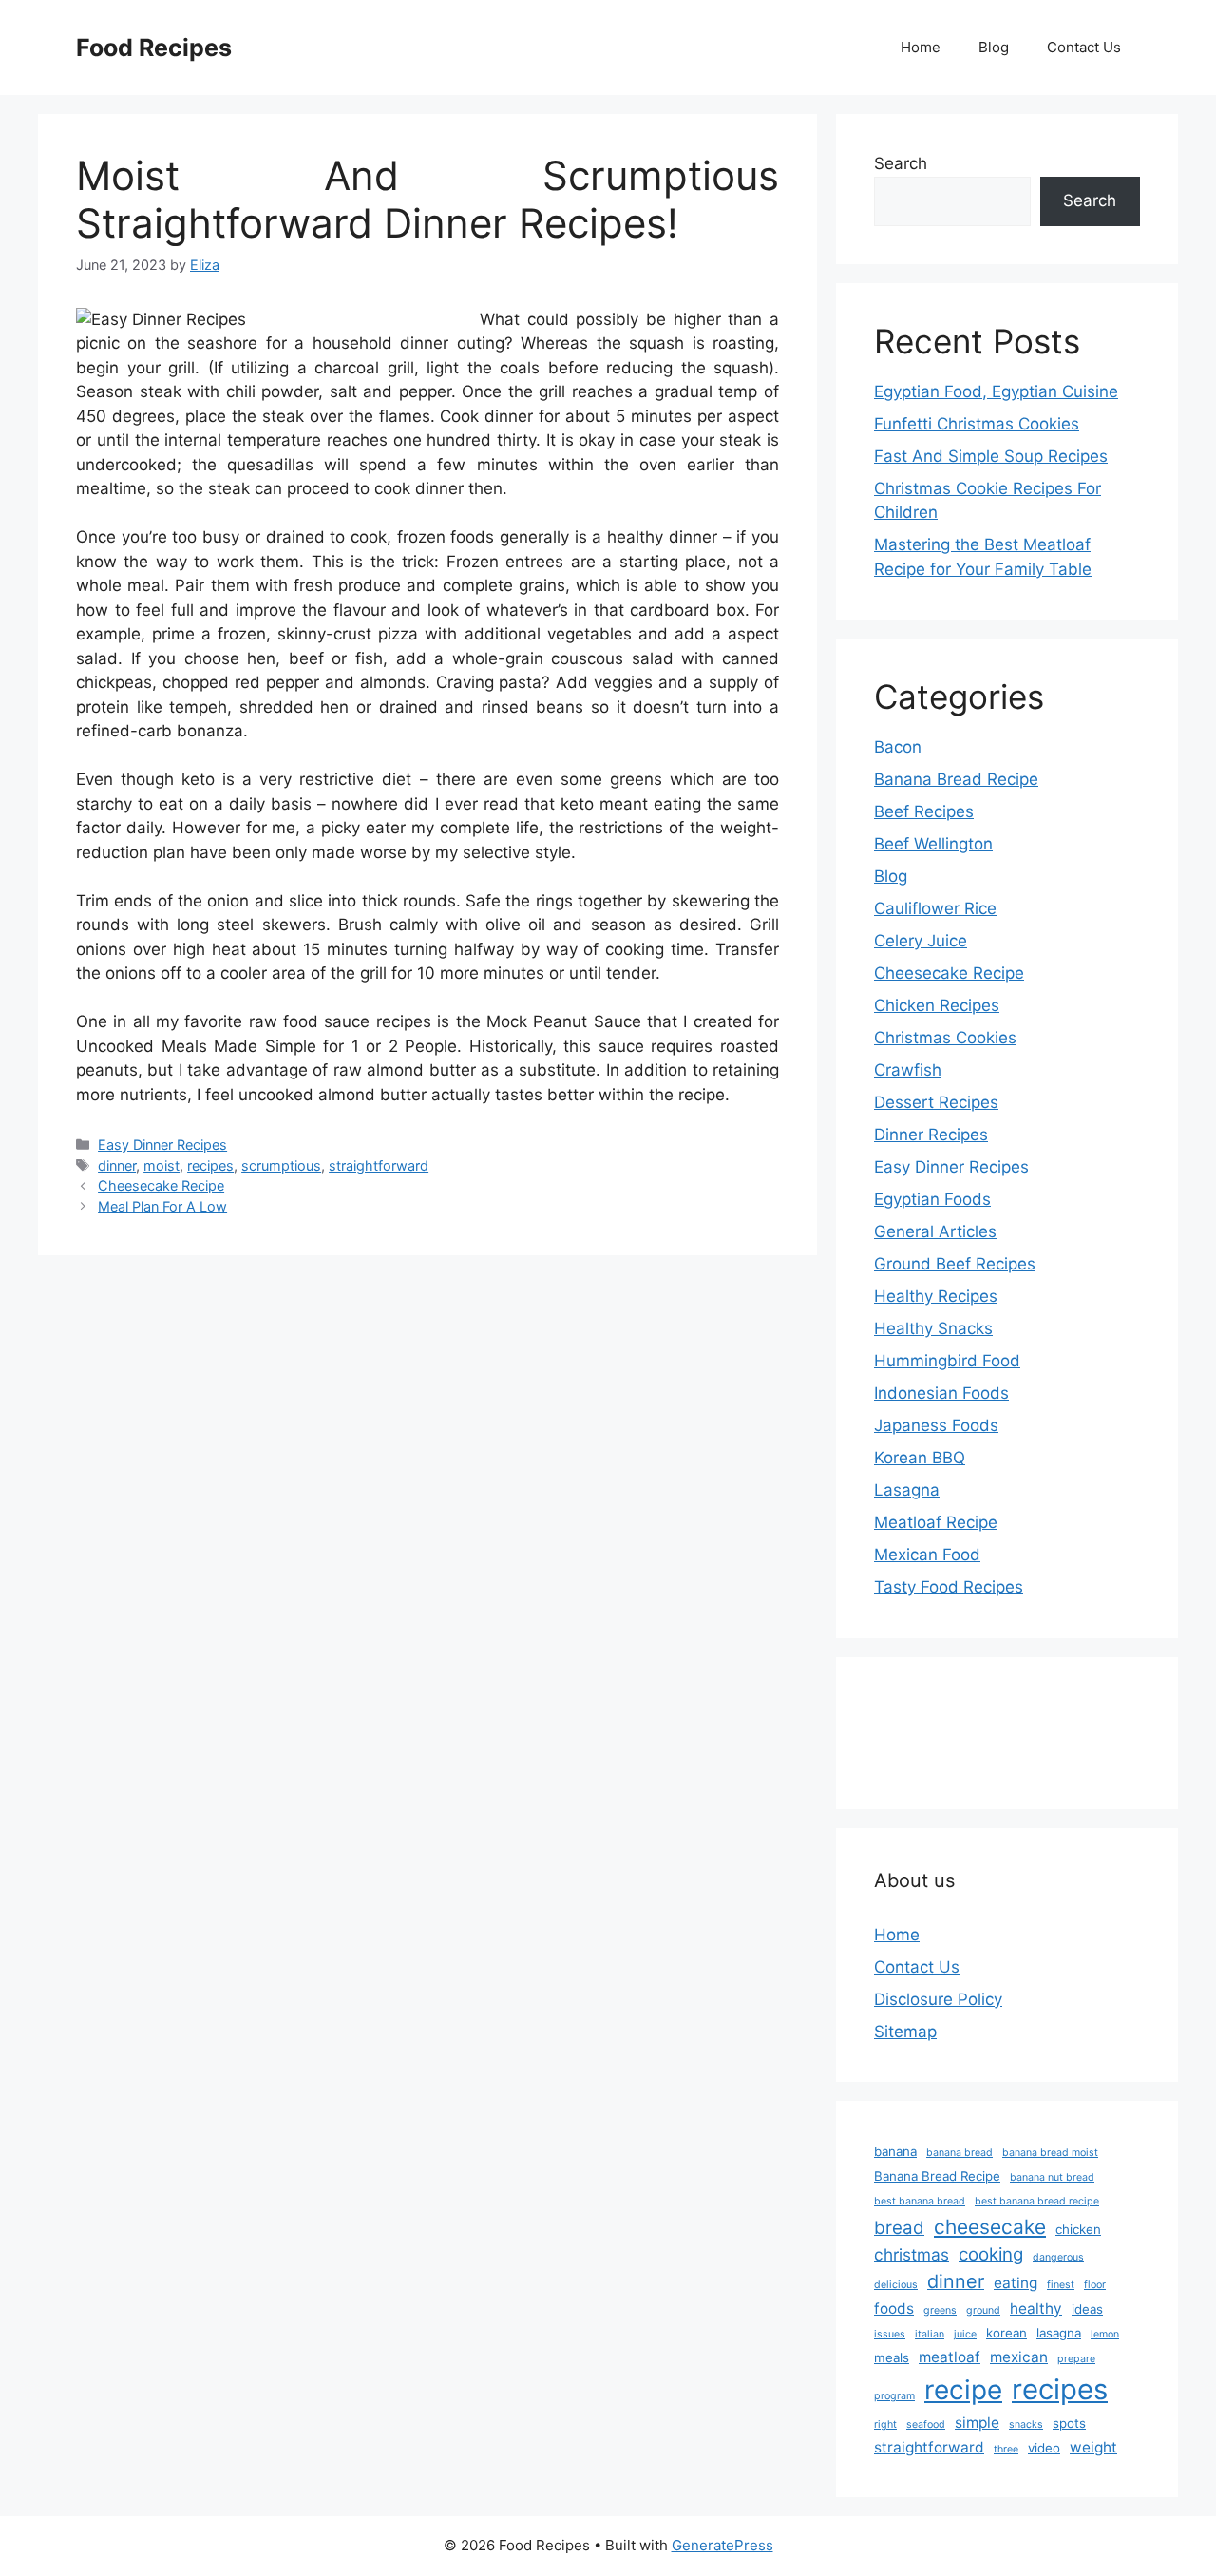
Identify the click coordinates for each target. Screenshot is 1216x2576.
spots (1069, 2423)
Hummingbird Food (947, 1361)
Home (921, 47)
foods (894, 2309)
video (1044, 2448)
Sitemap (905, 2032)
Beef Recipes (924, 811)
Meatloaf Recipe (936, 1522)
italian (930, 2334)
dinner (117, 1165)
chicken (1078, 2229)
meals (892, 2357)
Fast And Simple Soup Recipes (991, 456)
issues (890, 2334)
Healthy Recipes (936, 1296)
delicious (896, 2285)
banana (895, 2151)
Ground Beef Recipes (955, 1264)
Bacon (898, 747)
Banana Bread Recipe (956, 779)
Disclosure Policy (938, 1999)
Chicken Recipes (937, 1005)
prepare (1076, 2359)
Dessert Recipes (936, 1102)
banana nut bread (1052, 2177)
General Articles (935, 1231)
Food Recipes (154, 48)
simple (977, 2423)
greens (940, 2310)
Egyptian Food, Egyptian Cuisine (996, 391)
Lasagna (907, 1490)
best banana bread (920, 2201)
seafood (926, 2424)
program (894, 2396)
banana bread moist (1050, 2153)
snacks (1026, 2424)
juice (965, 2334)
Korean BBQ (920, 1458)
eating (1016, 2283)
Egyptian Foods (932, 1199)
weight (1093, 2447)
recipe (963, 2390)
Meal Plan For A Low (162, 1206)
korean (1007, 2333)
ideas (1087, 2309)
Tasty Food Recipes (949, 1587)
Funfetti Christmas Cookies (977, 424)
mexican (1019, 2357)
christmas (912, 2254)
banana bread (959, 2153)
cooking (991, 2254)
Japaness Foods (936, 1425)
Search (901, 163)
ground (983, 2310)
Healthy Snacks (933, 1328)
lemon (1105, 2334)
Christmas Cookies (945, 1038)
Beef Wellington (933, 844)
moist (161, 1165)
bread (899, 2228)
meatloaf (950, 2357)
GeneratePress (722, 2545)
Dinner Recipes (931, 1135)
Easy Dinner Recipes (162, 1145)
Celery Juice (921, 941)
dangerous (1058, 2257)
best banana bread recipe (1037, 2201)
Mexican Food (927, 1555)
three (1006, 2449)
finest (1061, 2285)
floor (1095, 2285)
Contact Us (1084, 47)
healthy (1036, 2309)
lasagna (1059, 2333)
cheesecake (990, 2227)
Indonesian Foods (941, 1393)
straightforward (379, 1165)
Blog (994, 47)
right (885, 2424)
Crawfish (908, 1070)
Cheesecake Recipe (161, 1185)
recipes (210, 1165)
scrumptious (281, 1165)
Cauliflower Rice (935, 908)
